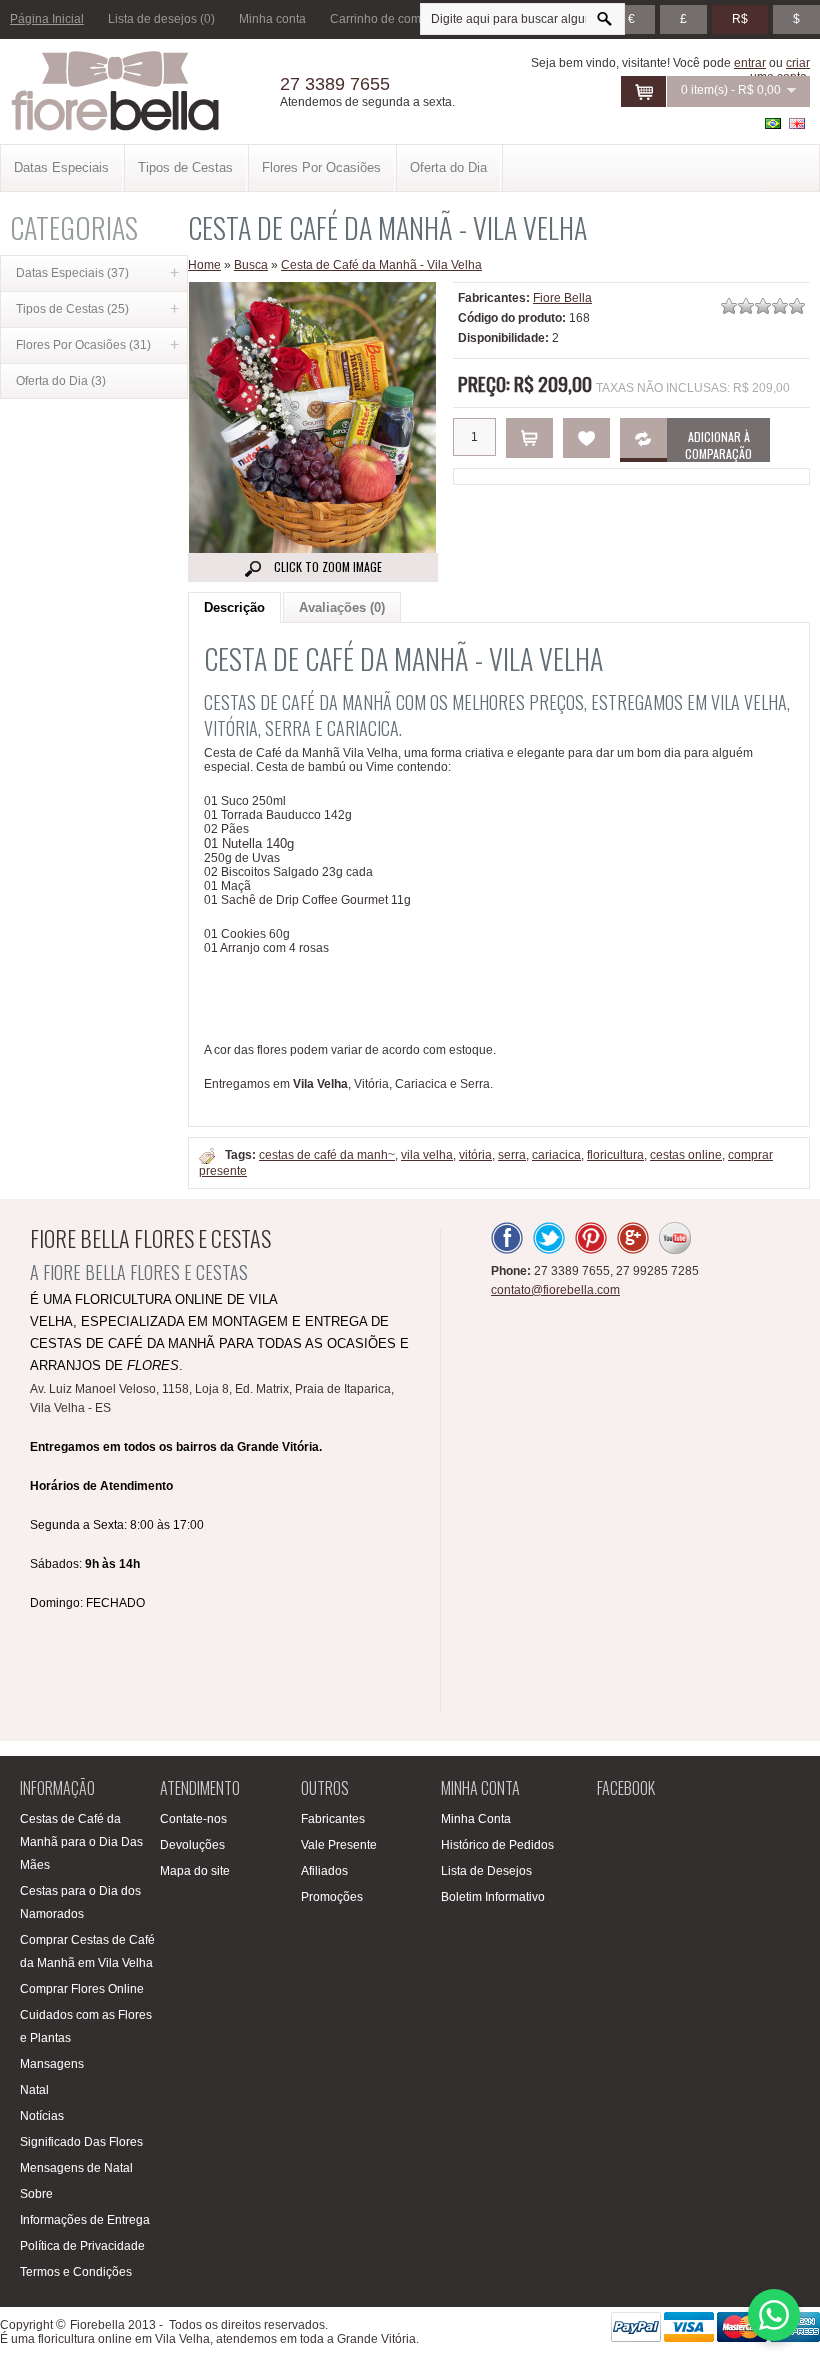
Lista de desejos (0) (161, 19)
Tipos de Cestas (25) (72, 309)
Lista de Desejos (486, 1871)
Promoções (332, 1897)
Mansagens (52, 2064)
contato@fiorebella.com (555, 1290)
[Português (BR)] (773, 123)
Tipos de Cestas (185, 167)
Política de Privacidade (82, 2246)
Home (204, 265)
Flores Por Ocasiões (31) (83, 345)
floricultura (615, 1155)
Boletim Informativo (493, 1897)
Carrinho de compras (387, 19)
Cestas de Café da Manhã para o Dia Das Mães (81, 1842)
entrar (750, 63)
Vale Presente (339, 1845)
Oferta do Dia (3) (61, 381)
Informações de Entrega (85, 2220)
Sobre (36, 2194)
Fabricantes (333, 1819)
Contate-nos (193, 1819)
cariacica (556, 1155)
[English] (797, 123)
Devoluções (192, 1845)
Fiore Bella (562, 298)
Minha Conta (476, 1819)
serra (512, 1155)
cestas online (686, 1155)
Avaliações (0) (342, 607)
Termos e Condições (76, 2272)
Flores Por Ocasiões (321, 167)
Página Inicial (47, 19)
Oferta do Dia (448, 167)
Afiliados (324, 1871)
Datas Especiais (61, 167)
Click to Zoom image (326, 566)
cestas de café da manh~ (327, 1155)
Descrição (234, 607)
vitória (475, 1155)
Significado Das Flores (81, 2142)
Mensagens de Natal (76, 2168)
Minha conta (272, 19)
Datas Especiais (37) (72, 273)
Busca (251, 265)
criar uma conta (780, 70)
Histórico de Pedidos (497, 1845)
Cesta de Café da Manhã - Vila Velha (381, 265)
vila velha (427, 1155)
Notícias (42, 2116)
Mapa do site (195, 1871)
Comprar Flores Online (82, 1989)
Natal (34, 2090)
